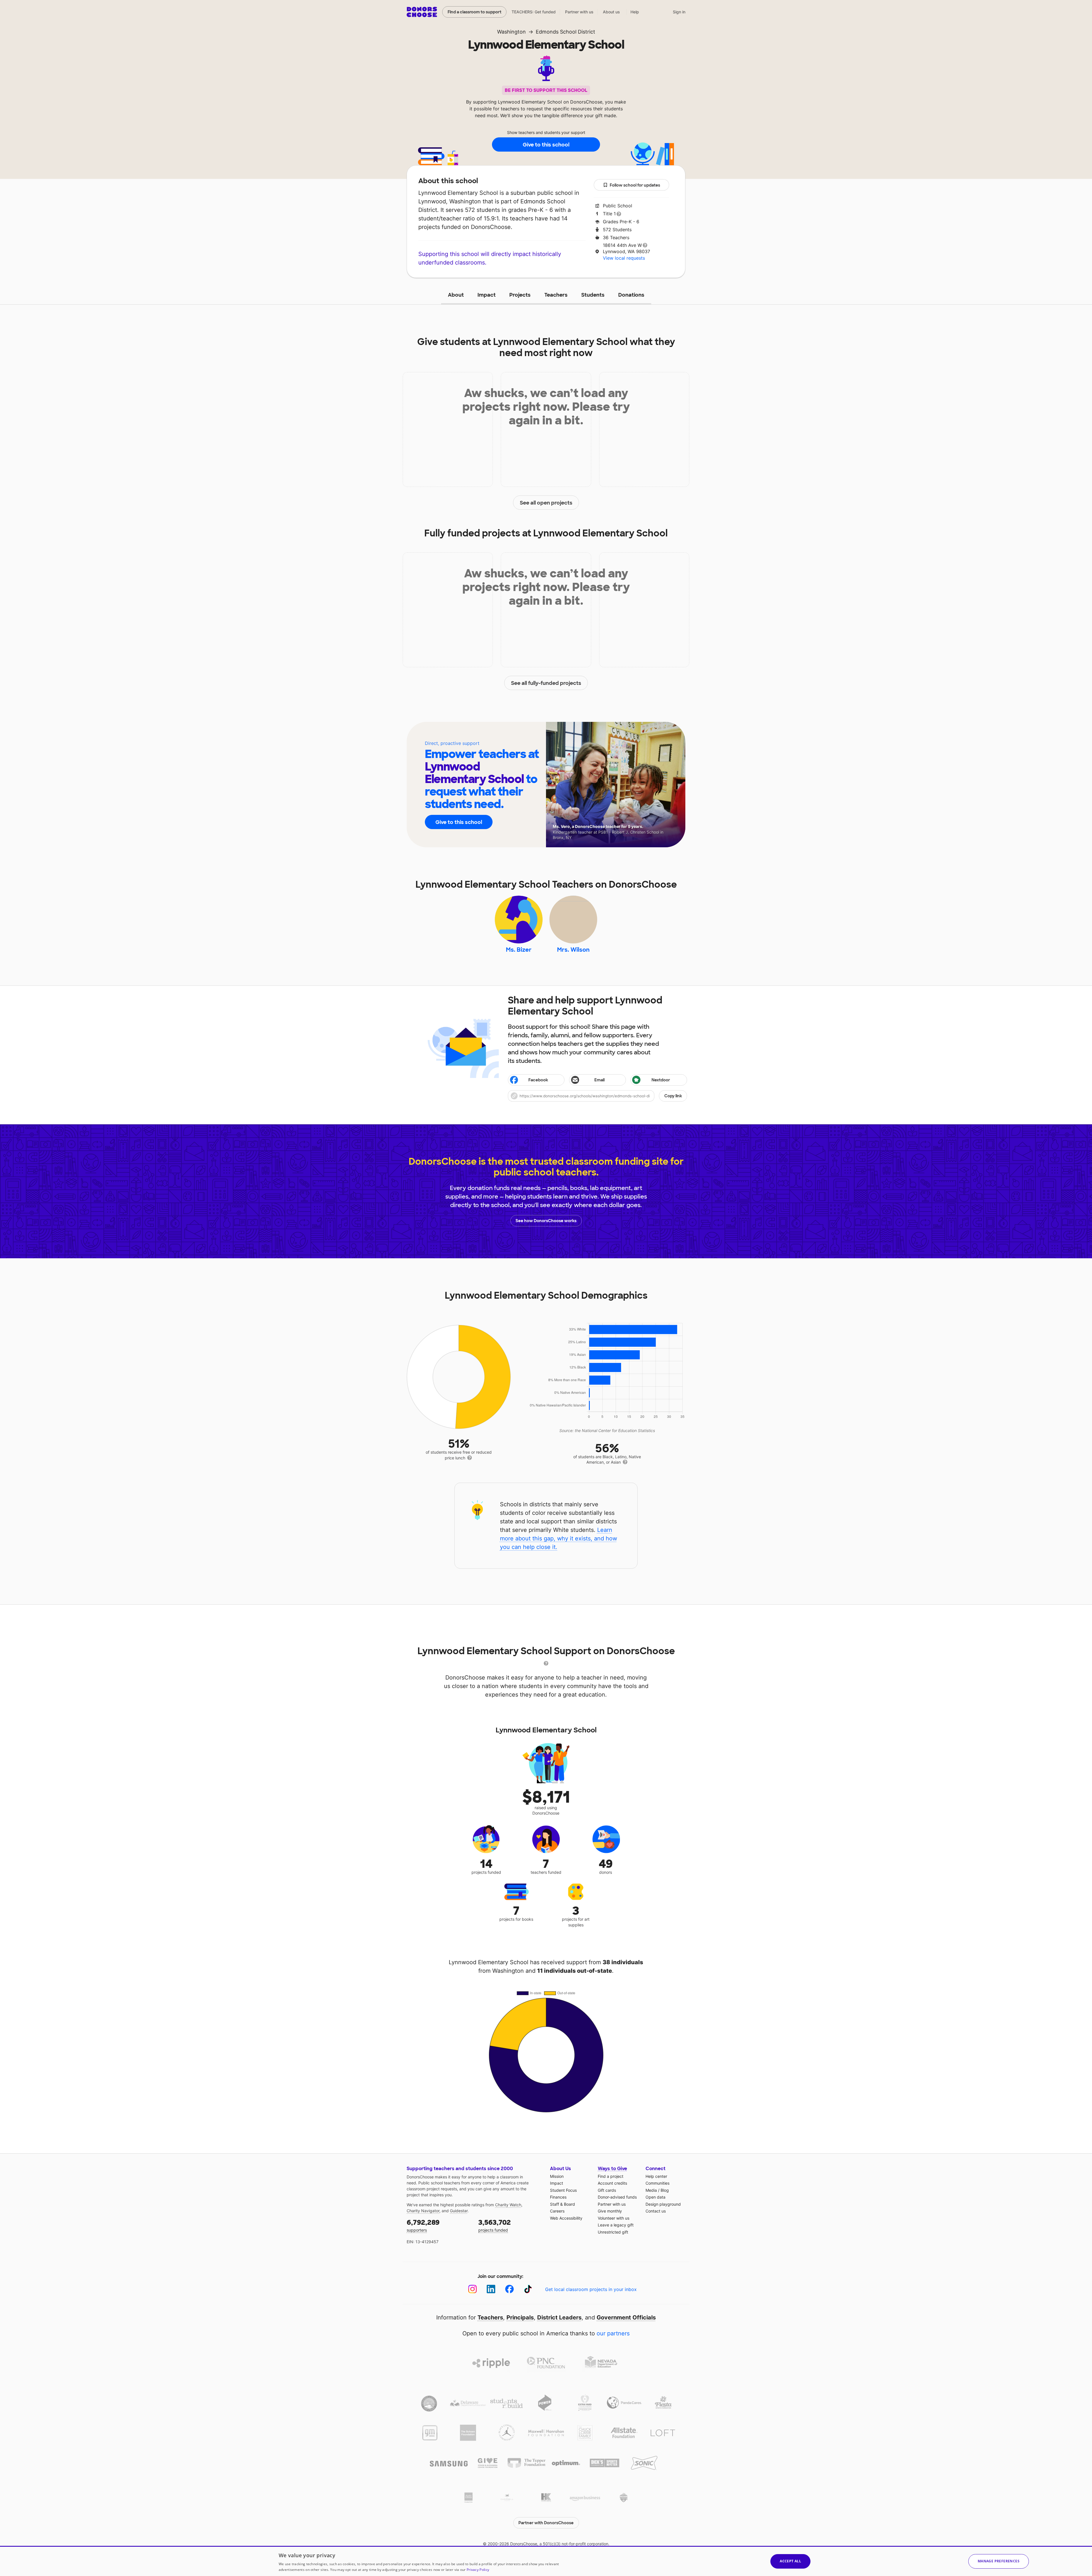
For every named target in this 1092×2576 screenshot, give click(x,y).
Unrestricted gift (613, 2232)
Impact (487, 295)
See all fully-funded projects (546, 683)
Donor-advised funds (617, 2197)
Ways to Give (612, 2169)
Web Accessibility (566, 2218)
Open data (655, 2197)
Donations (631, 295)
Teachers (556, 295)
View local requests (624, 258)
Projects (520, 295)
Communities (657, 2183)
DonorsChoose (422, 12)
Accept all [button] (790, 2561)
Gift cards (607, 2190)
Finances (558, 2197)
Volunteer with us (614, 2218)
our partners (613, 2333)
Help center (656, 2176)
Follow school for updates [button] (635, 185)
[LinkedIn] (491, 2289)
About (456, 295)
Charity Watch (508, 2205)
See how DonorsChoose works (546, 1221)
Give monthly (610, 2211)
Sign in (679, 12)
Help (635, 12)
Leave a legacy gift (616, 2225)
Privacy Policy (478, 2570)
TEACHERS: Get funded (534, 12)
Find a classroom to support (474, 12)
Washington (511, 32)
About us (611, 12)
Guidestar (459, 2211)
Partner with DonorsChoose (546, 2523)
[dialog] (546, 2561)
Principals (520, 2317)
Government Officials (626, 2317)
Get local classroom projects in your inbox (591, 2289)
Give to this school (546, 145)
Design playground (663, 2204)
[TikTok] (528, 2289)
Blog (665, 2190)
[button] (597, 1096)
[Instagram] (472, 2289)
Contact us (656, 2211)
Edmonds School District (565, 32)
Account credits (612, 2183)
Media (651, 2190)
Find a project (611, 2176)
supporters (423, 2225)
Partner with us (579, 12)
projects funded (495, 2225)
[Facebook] (509, 2289)
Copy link (673, 1096)
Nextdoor (661, 1080)
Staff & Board (562, 2204)
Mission (557, 2176)
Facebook (538, 1080)
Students (593, 295)
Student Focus (563, 2190)
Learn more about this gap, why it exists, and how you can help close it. (559, 1538)
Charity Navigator (423, 2211)
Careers (557, 2211)
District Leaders (559, 2317)
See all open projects (546, 503)
